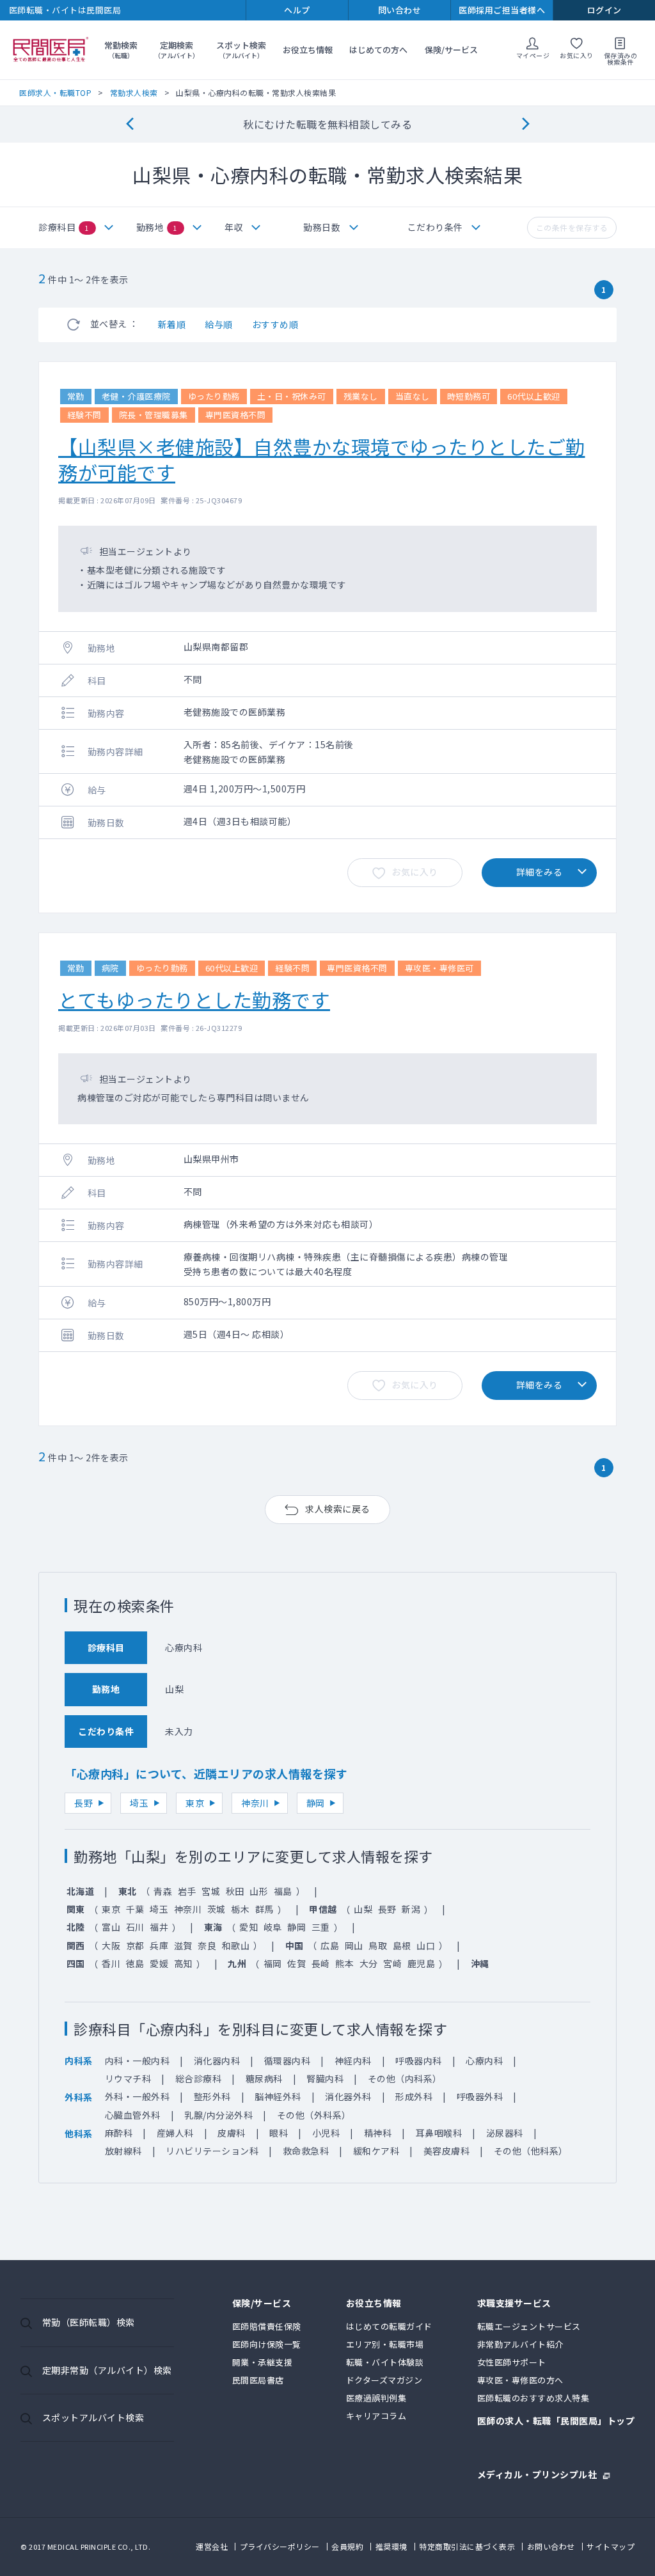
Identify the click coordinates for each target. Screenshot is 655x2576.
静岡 (316, 1803)
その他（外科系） (314, 2115)
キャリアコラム (376, 2416)
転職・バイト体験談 (385, 2362)
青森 (163, 1891)
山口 (426, 1945)
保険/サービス (451, 50)
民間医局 (51, 50)
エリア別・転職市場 (385, 2344)
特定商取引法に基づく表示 (467, 2546)
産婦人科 (175, 2133)
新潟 (411, 1909)
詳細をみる (540, 872)
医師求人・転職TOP (55, 92)
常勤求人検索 (134, 92)
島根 (402, 1945)
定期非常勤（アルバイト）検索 (107, 2370)
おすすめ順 (275, 324)
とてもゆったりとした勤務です (194, 1000)
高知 (183, 1963)
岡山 (354, 1945)
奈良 (207, 1945)
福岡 (273, 1963)
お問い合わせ (551, 2546)
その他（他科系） (531, 2151)
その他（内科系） (405, 2078)
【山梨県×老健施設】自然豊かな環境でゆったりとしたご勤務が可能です (322, 459)
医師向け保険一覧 (267, 2344)
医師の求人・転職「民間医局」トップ (556, 2422)
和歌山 (236, 1945)
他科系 (79, 2133)
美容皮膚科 (447, 2151)
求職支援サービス (514, 2304)
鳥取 (378, 1945)
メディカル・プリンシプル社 (537, 2473)
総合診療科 (199, 2078)
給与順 (219, 324)
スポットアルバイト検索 (93, 2417)
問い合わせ (400, 10)
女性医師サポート (512, 2362)
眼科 (279, 2133)
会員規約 (347, 2546)
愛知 (249, 1927)
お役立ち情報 (308, 50)
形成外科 (414, 2096)
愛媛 (159, 1963)
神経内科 (353, 2061)
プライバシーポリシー (280, 2546)
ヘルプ (297, 10)
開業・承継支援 (263, 2362)
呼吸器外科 (480, 2096)
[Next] (525, 124)
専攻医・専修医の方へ (520, 2380)
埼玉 (139, 1803)
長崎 (321, 1963)
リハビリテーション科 (212, 2151)
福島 (283, 1891)
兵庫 (159, 1945)
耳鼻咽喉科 (439, 2133)
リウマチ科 (128, 2078)
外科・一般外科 (138, 2096)
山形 (259, 1891)
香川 (111, 1963)
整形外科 (212, 2096)
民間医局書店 (258, 2380)
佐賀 (296, 1963)
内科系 (79, 2061)
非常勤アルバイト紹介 (520, 2344)
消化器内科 (217, 2061)
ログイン (604, 10)
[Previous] (130, 124)
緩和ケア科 (376, 2151)
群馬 (264, 1909)
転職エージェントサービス (529, 2326)
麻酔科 (119, 2133)
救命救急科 (306, 2151)
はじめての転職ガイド (389, 2326)
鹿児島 (422, 1963)
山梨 (363, 1909)
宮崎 (392, 1963)
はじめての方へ (378, 50)
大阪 (111, 1945)
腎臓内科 (325, 2078)
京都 (135, 1945)
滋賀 (183, 1945)
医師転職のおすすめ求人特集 (533, 2398)
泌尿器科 (505, 2133)
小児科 (326, 2133)
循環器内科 (288, 2061)
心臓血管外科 (133, 2115)
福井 (159, 1927)
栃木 (240, 1909)
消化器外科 (348, 2096)
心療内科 (484, 2061)
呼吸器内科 (419, 2061)
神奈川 (255, 1803)
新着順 (172, 324)
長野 (83, 1803)
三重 (321, 1927)
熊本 (344, 1963)
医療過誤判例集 (376, 2398)
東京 (195, 1803)
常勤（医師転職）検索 (89, 2322)
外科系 (79, 2097)
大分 (369, 1963)
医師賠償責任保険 (267, 2326)
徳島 (135, 1963)
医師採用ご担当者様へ (502, 10)
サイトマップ (611, 2546)
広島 (330, 1945)
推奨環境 (391, 2546)
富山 (111, 1927)
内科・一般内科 (138, 2061)
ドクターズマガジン (384, 2380)
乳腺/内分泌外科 (218, 2115)
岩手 (187, 1891)
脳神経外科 (278, 2096)
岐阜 (273, 1927)
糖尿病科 (264, 2078)
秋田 (235, 1891)
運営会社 (212, 2546)
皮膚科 (232, 2133)
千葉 (135, 1909)
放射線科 (123, 2151)
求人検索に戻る (338, 1509)
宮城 (211, 1891)
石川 (135, 1927)
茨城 (217, 1909)
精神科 (378, 2133)
